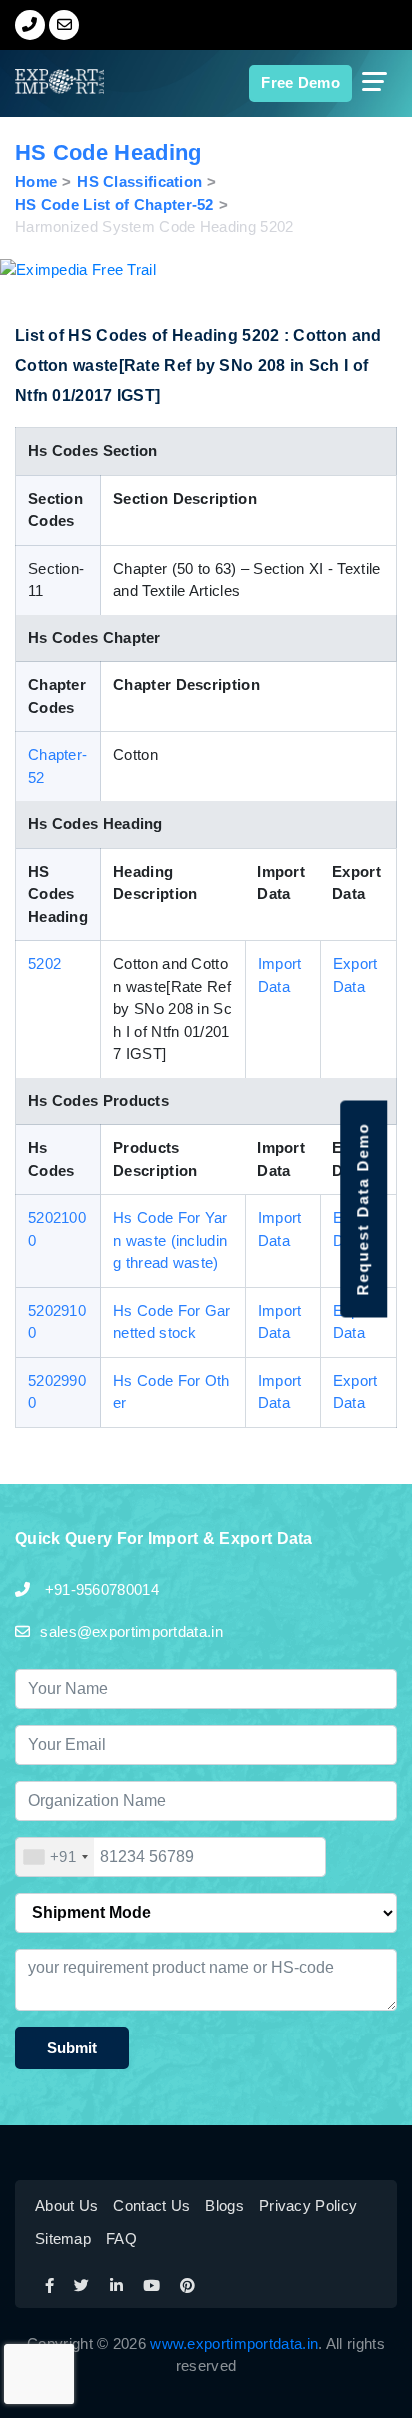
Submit (72, 2047)
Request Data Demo (362, 1209)
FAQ (121, 2238)
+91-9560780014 (99, 1589)
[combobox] (55, 1857)
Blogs (224, 2205)
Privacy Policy (308, 2205)
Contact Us (151, 2205)
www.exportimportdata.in (234, 2343)
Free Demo (300, 82)
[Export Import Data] (43, 81)
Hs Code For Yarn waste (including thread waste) (170, 1240)
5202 (44, 963)
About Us (66, 2205)
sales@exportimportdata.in (131, 1631)
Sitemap (63, 2238)
